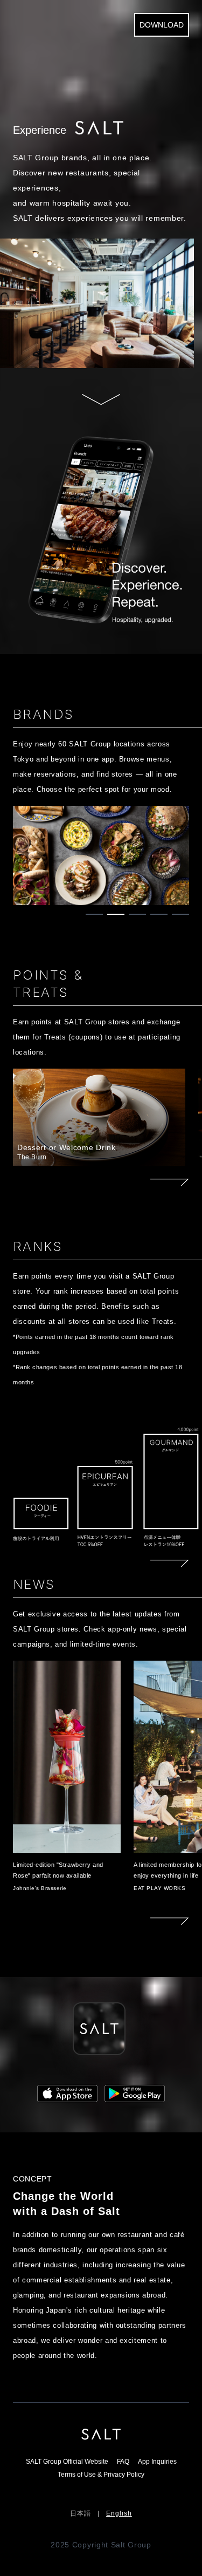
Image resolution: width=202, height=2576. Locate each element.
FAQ (123, 2462)
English (119, 2513)
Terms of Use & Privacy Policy (101, 2475)
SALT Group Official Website (67, 2462)
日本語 (81, 2513)
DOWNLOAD (162, 25)
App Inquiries (157, 2462)
